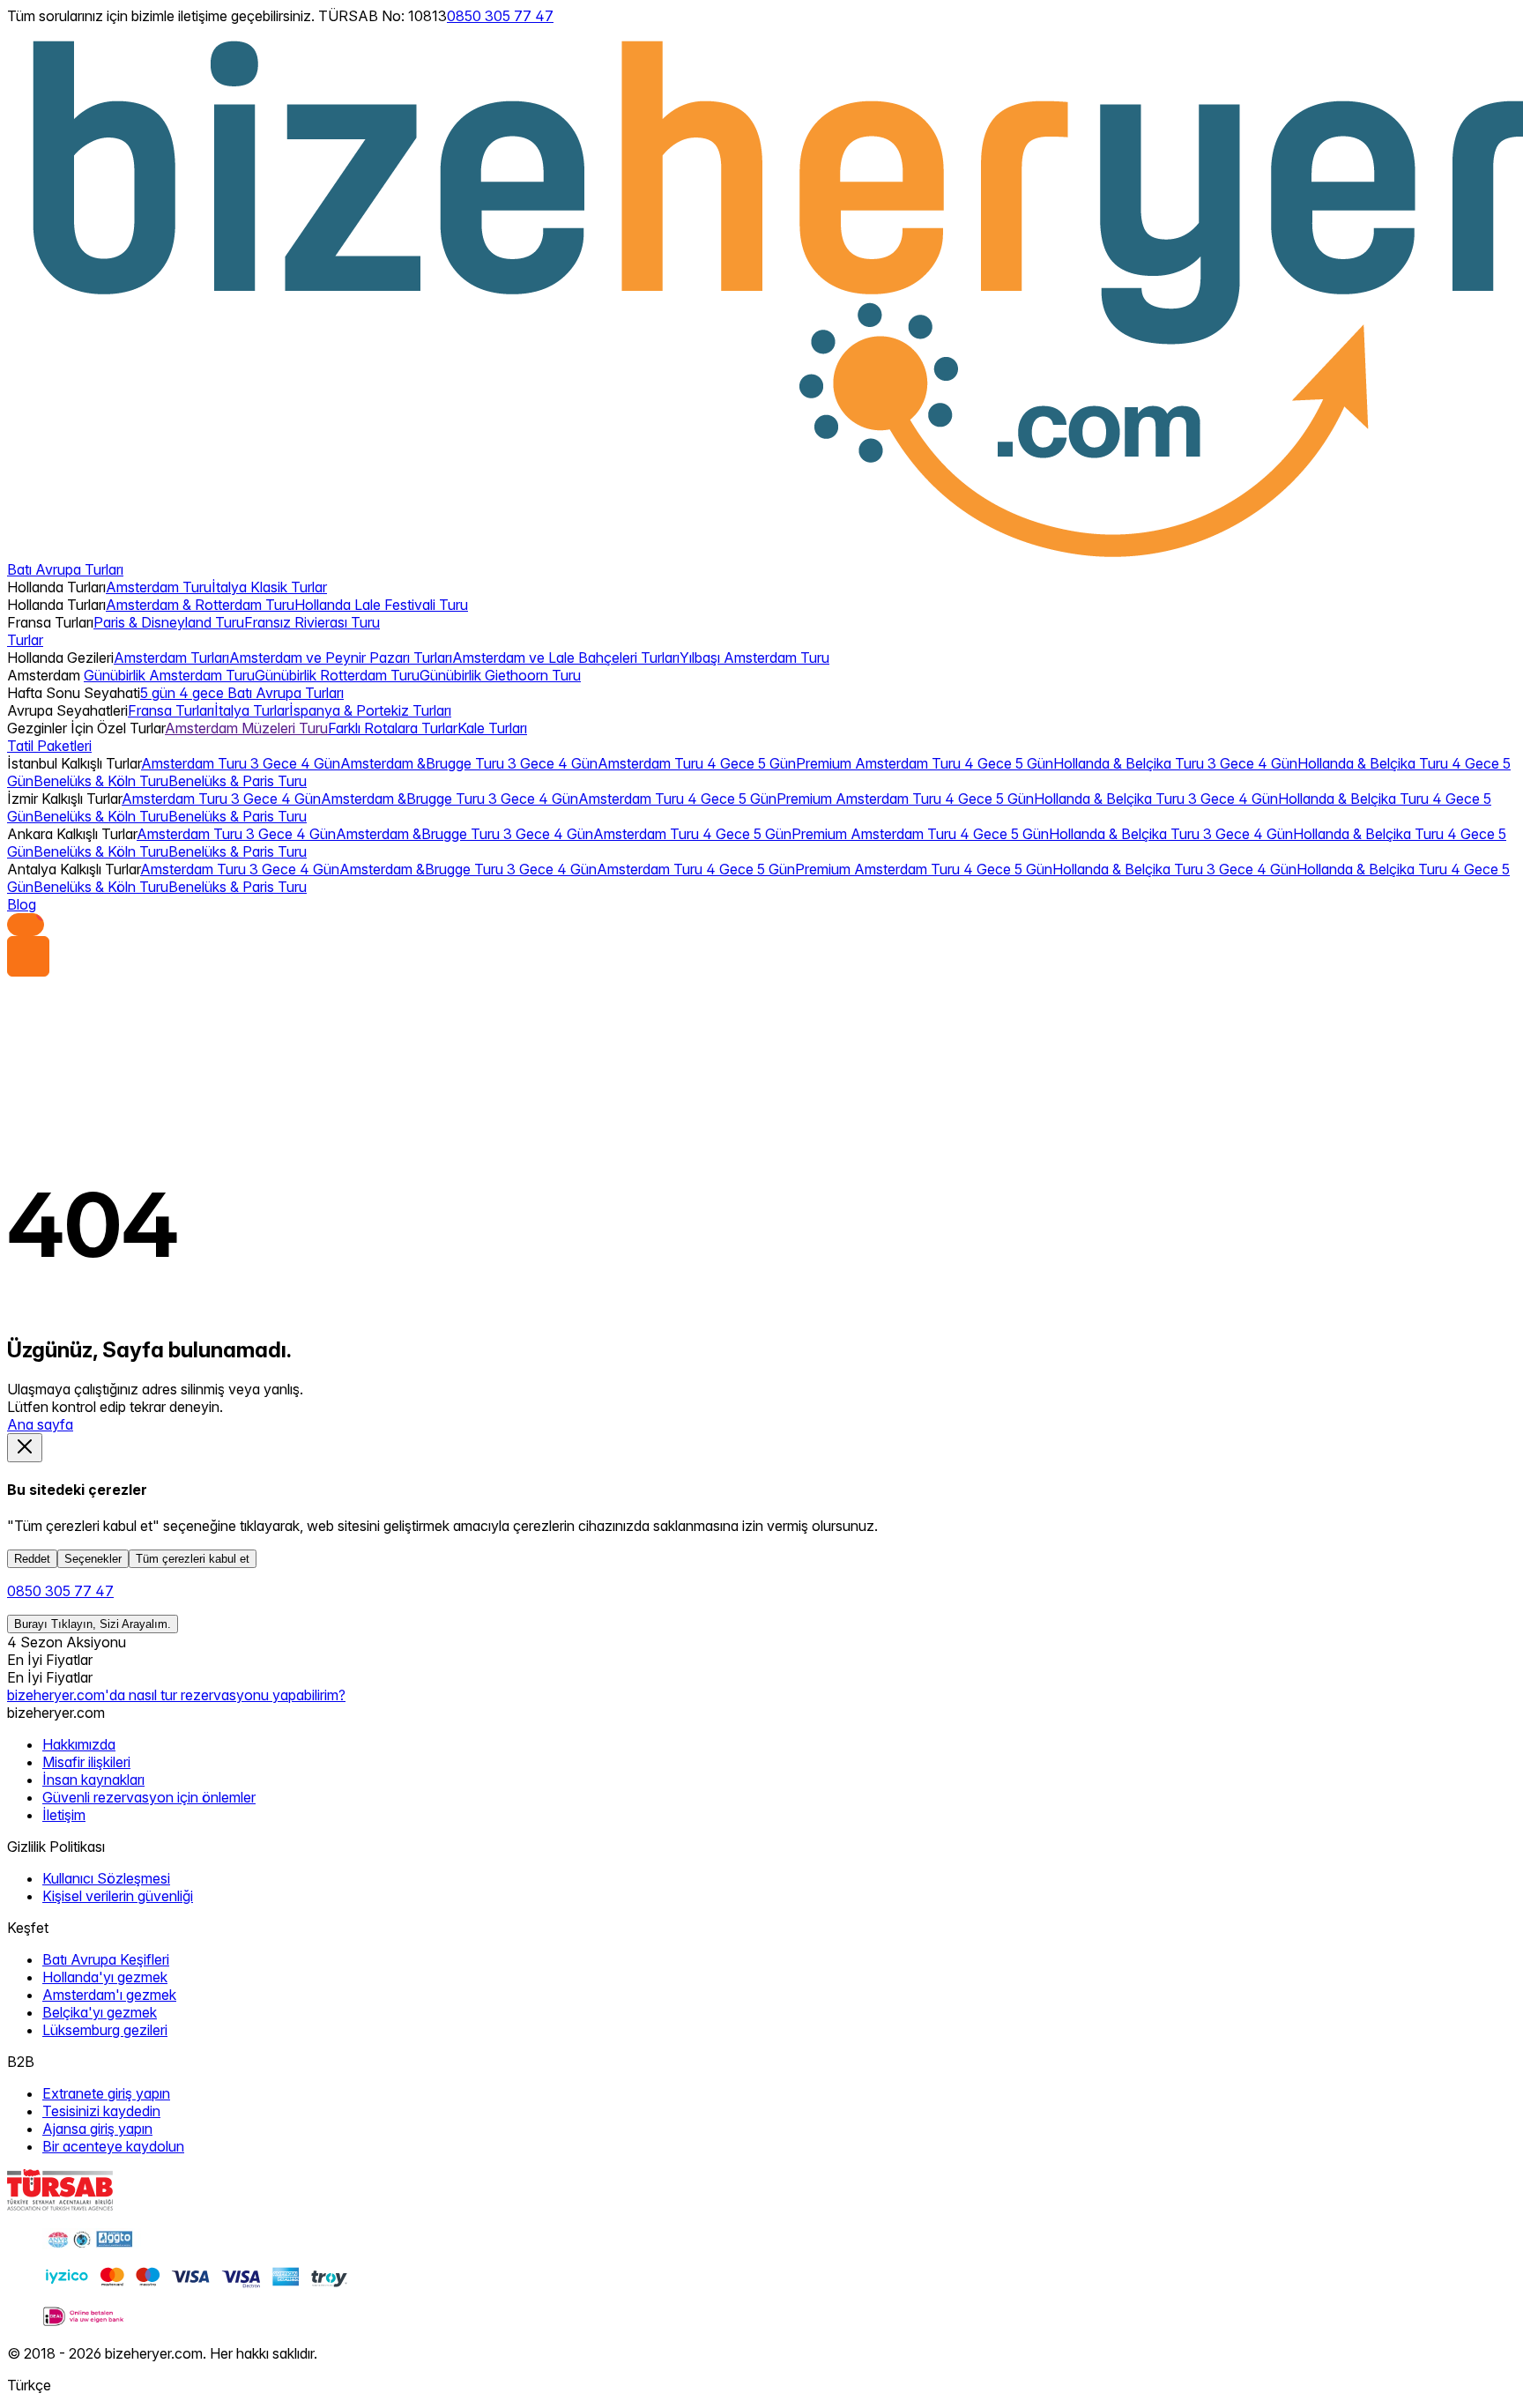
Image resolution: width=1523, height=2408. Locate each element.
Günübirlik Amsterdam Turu (169, 675)
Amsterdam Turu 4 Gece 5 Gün (697, 763)
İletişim (64, 1815)
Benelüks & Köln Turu (101, 781)
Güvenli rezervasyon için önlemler (149, 1797)
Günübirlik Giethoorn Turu (500, 675)
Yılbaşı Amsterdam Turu (754, 658)
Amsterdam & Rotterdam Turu (200, 605)
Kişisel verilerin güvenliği (118, 1896)
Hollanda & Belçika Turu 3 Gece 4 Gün (1175, 763)
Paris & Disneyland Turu (169, 622)
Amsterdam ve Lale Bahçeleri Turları (566, 658)
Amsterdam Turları (171, 658)
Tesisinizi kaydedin (101, 2111)
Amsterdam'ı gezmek (109, 1995)
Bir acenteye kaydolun (113, 2146)
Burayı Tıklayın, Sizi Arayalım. (93, 1624)
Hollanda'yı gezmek (105, 1977)
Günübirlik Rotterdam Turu (337, 675)
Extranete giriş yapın (106, 2093)
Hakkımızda (79, 1744)
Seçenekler (93, 1559)
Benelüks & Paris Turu (238, 781)
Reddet (32, 1559)
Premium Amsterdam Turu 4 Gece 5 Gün (925, 763)
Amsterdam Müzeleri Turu (246, 728)
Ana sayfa (40, 1424)
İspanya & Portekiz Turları (370, 710)
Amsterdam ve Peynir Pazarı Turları (341, 658)
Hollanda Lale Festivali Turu (381, 605)
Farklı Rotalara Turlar (393, 728)
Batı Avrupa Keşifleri (106, 1959)
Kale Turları (492, 728)
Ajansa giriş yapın (97, 2129)
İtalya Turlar (252, 710)
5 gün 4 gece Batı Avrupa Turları (242, 693)
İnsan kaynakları (93, 1780)
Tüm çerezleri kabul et (193, 1559)
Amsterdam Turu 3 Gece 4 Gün (241, 763)
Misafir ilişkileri (86, 1762)
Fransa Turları (171, 710)
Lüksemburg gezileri (105, 2030)
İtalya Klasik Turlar (269, 587)
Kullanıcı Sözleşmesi (106, 1878)
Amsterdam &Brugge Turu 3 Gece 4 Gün (469, 763)
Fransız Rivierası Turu (312, 622)
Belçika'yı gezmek (100, 2012)
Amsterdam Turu (159, 587)
